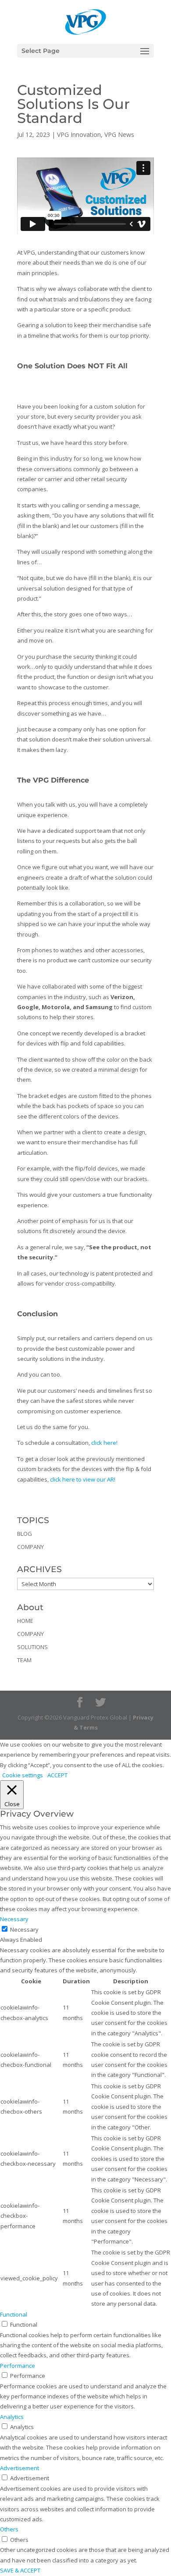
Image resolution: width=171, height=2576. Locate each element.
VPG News (119, 135)
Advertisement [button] (20, 2468)
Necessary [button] (14, 1919)
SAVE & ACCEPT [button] (20, 2570)
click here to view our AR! (83, 1479)
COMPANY (30, 1547)
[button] (145, 57)
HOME (25, 1621)
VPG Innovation (79, 135)
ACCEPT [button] (57, 1775)
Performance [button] (18, 2366)
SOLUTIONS (32, 1647)
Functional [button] (14, 2314)
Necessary (24, 1929)
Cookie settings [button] (23, 1775)
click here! (104, 1443)
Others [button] (9, 2529)
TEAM (24, 1660)
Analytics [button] (12, 2417)
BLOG (25, 1534)
